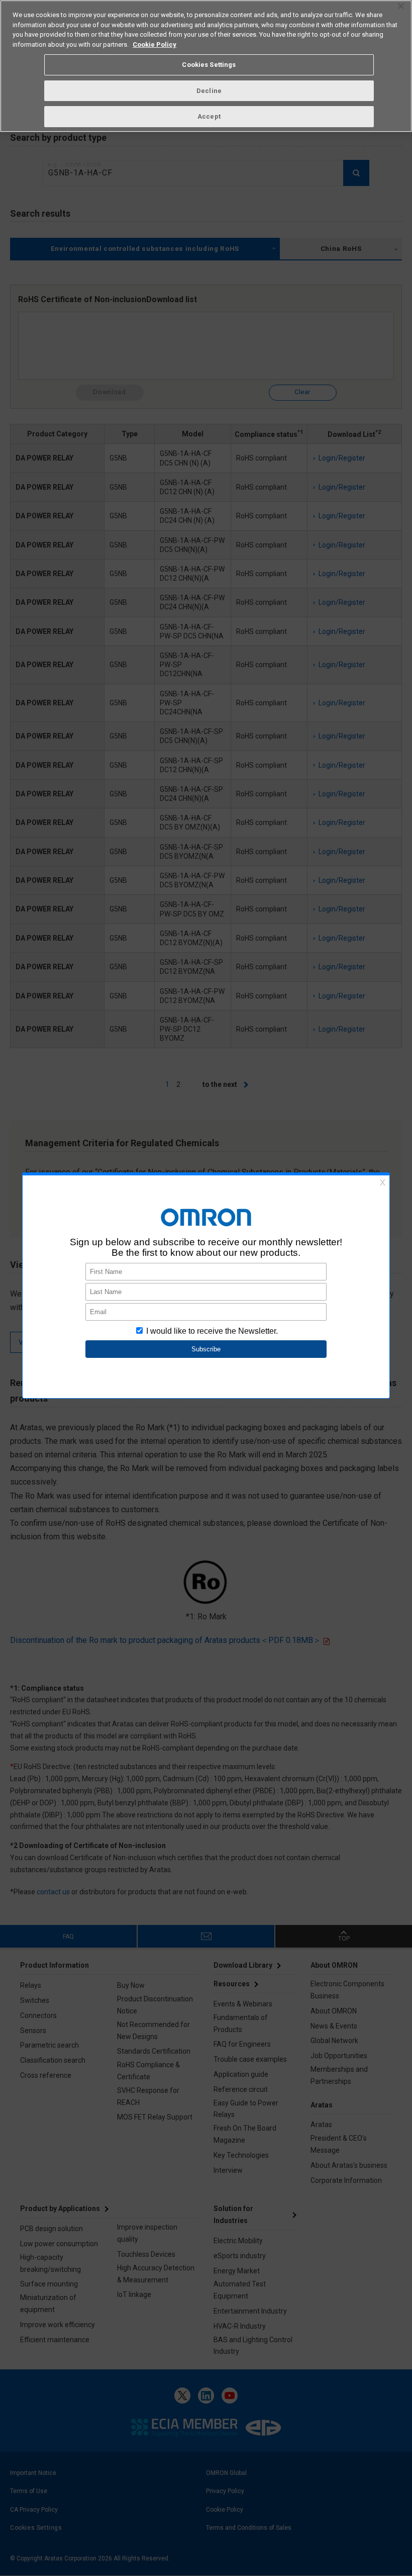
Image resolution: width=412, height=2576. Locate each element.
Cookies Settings (209, 65)
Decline (209, 91)
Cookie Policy (154, 44)
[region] (206, 66)
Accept (209, 116)
